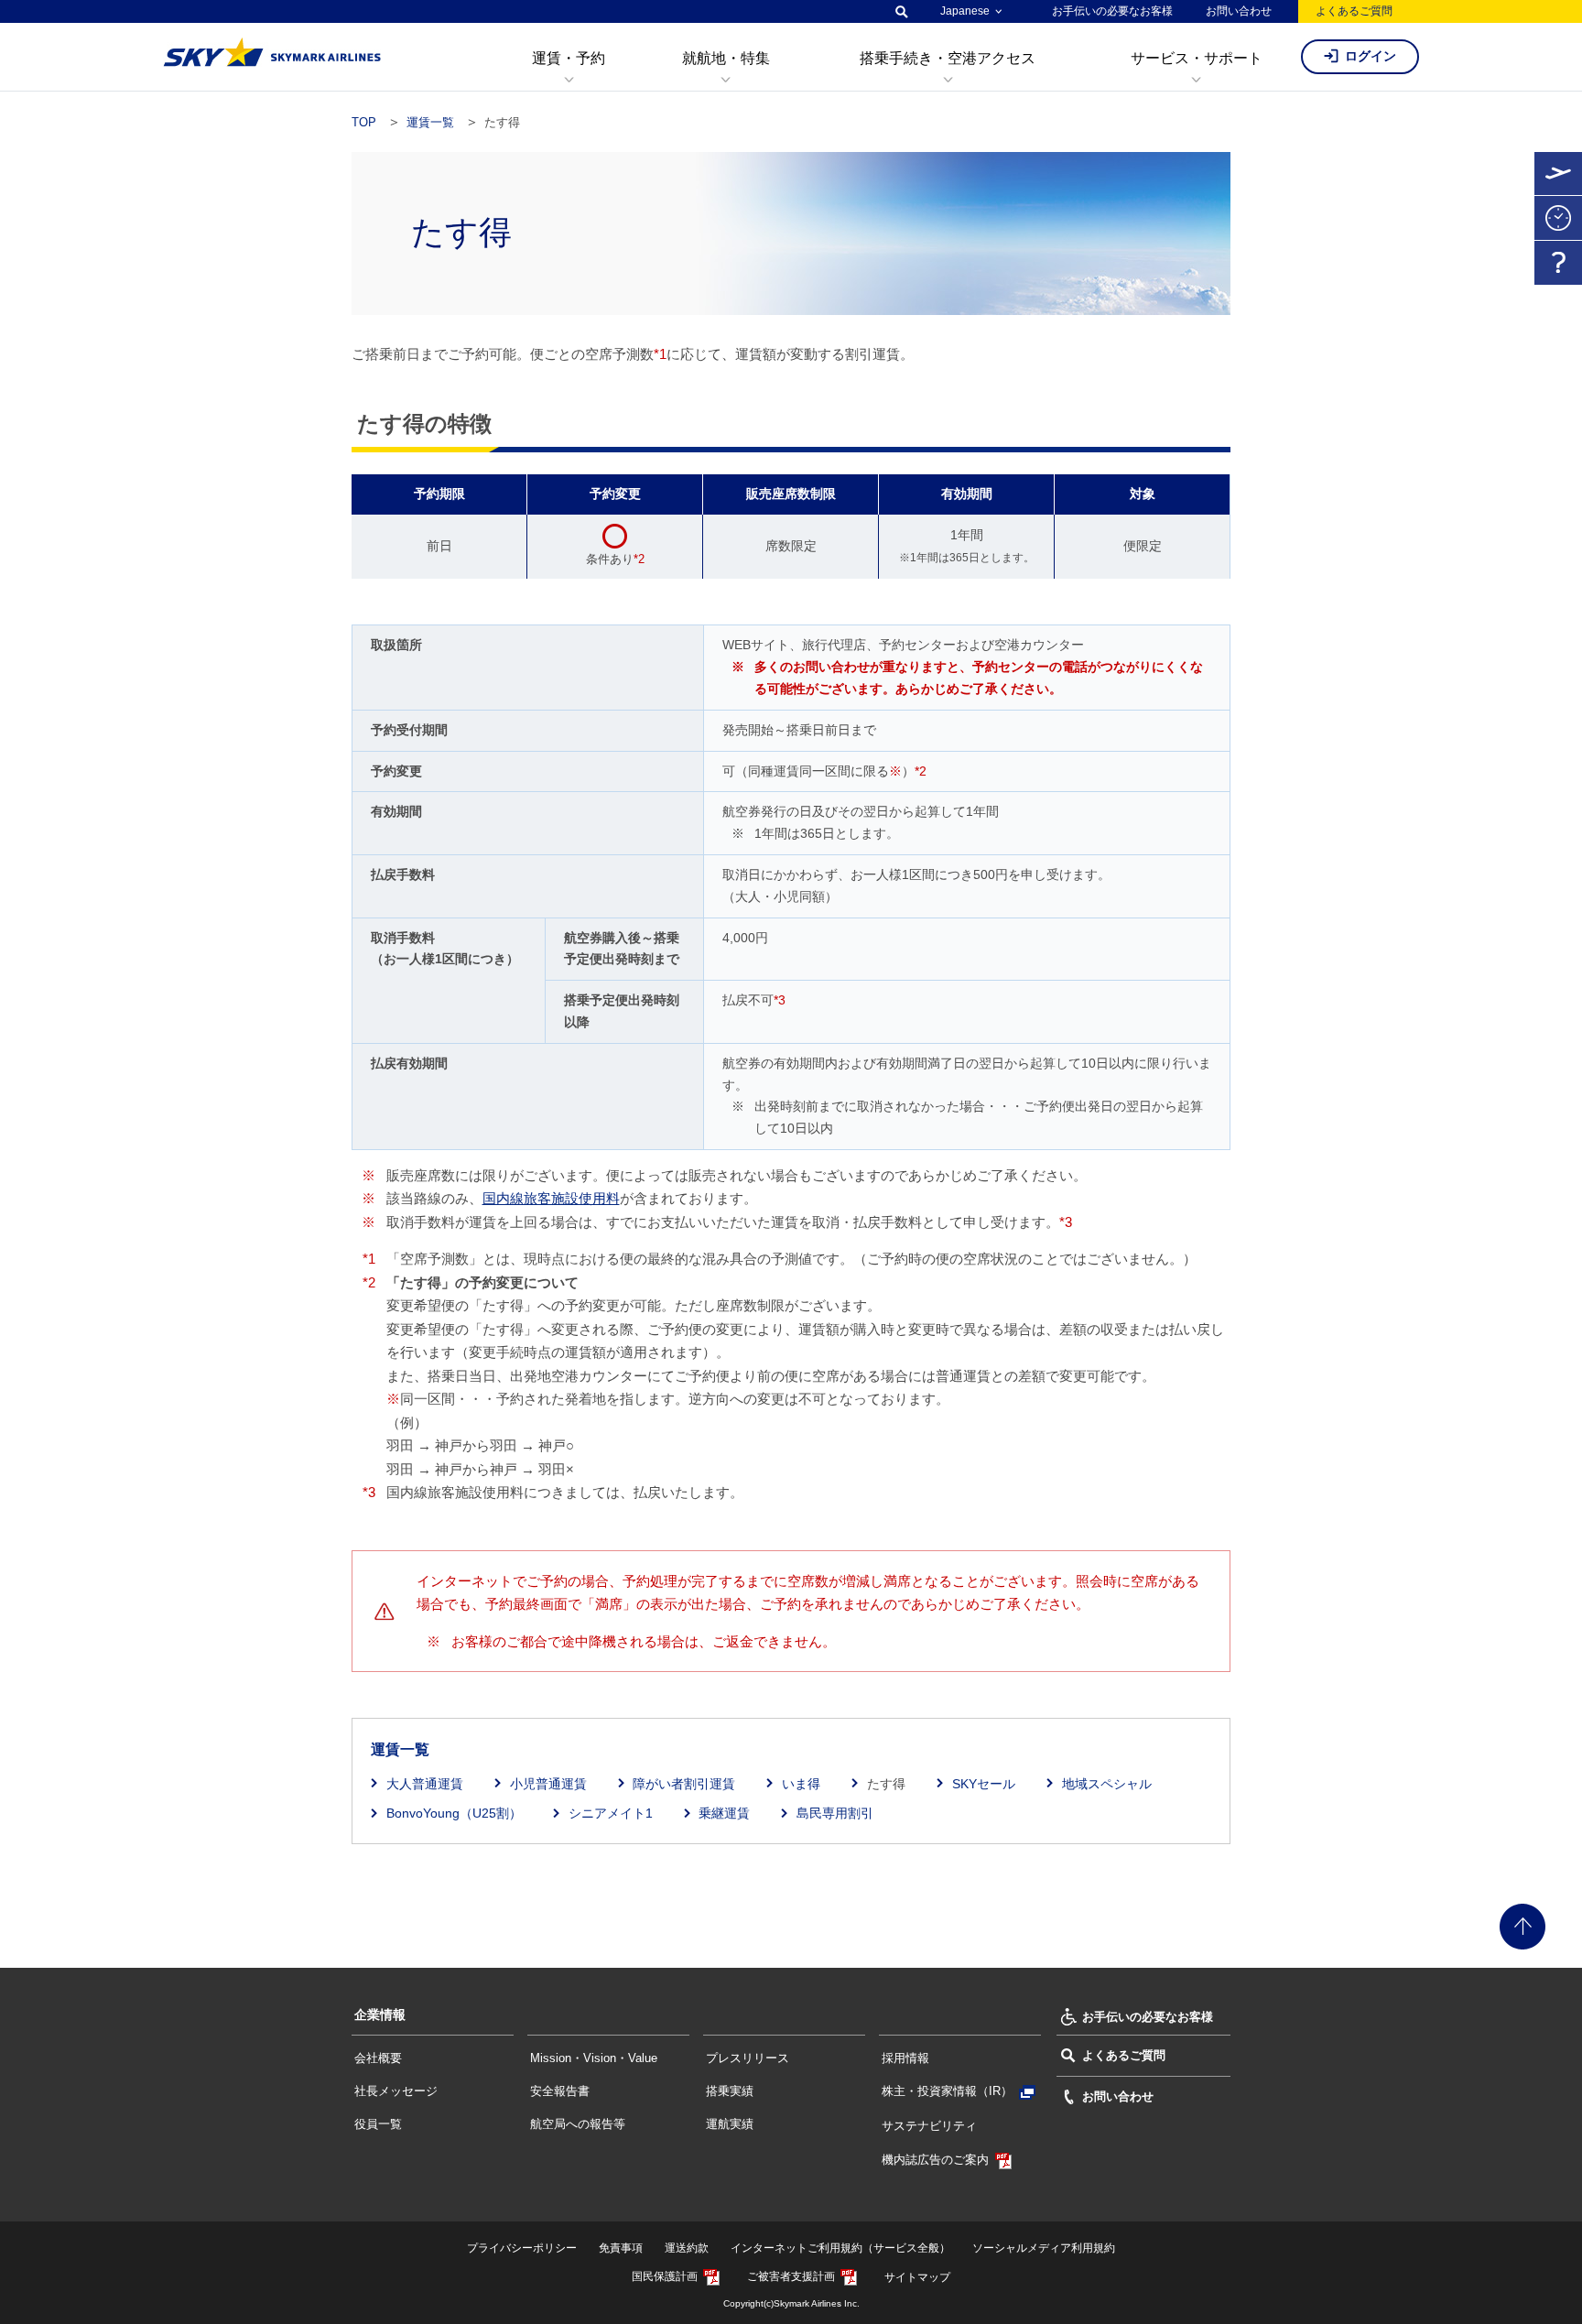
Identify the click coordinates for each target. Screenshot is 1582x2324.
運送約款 (687, 2248)
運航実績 (730, 2124)
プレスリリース (748, 2058)
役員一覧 (378, 2124)
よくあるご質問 (1354, 11)
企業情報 (380, 2014)
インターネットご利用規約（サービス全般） (840, 2248)
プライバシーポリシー (522, 2248)
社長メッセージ (396, 2091)
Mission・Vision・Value (594, 2058)
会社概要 (378, 2058)
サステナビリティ (929, 2126)
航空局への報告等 (578, 2124)
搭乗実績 (730, 2091)
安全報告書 (560, 2091)
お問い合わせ (1239, 11)
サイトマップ (917, 2277)
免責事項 (621, 2248)
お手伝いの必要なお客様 (1112, 11)
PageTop (1522, 1927)
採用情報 (905, 2058)
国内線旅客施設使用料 (551, 1198)
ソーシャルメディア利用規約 (1044, 2248)
